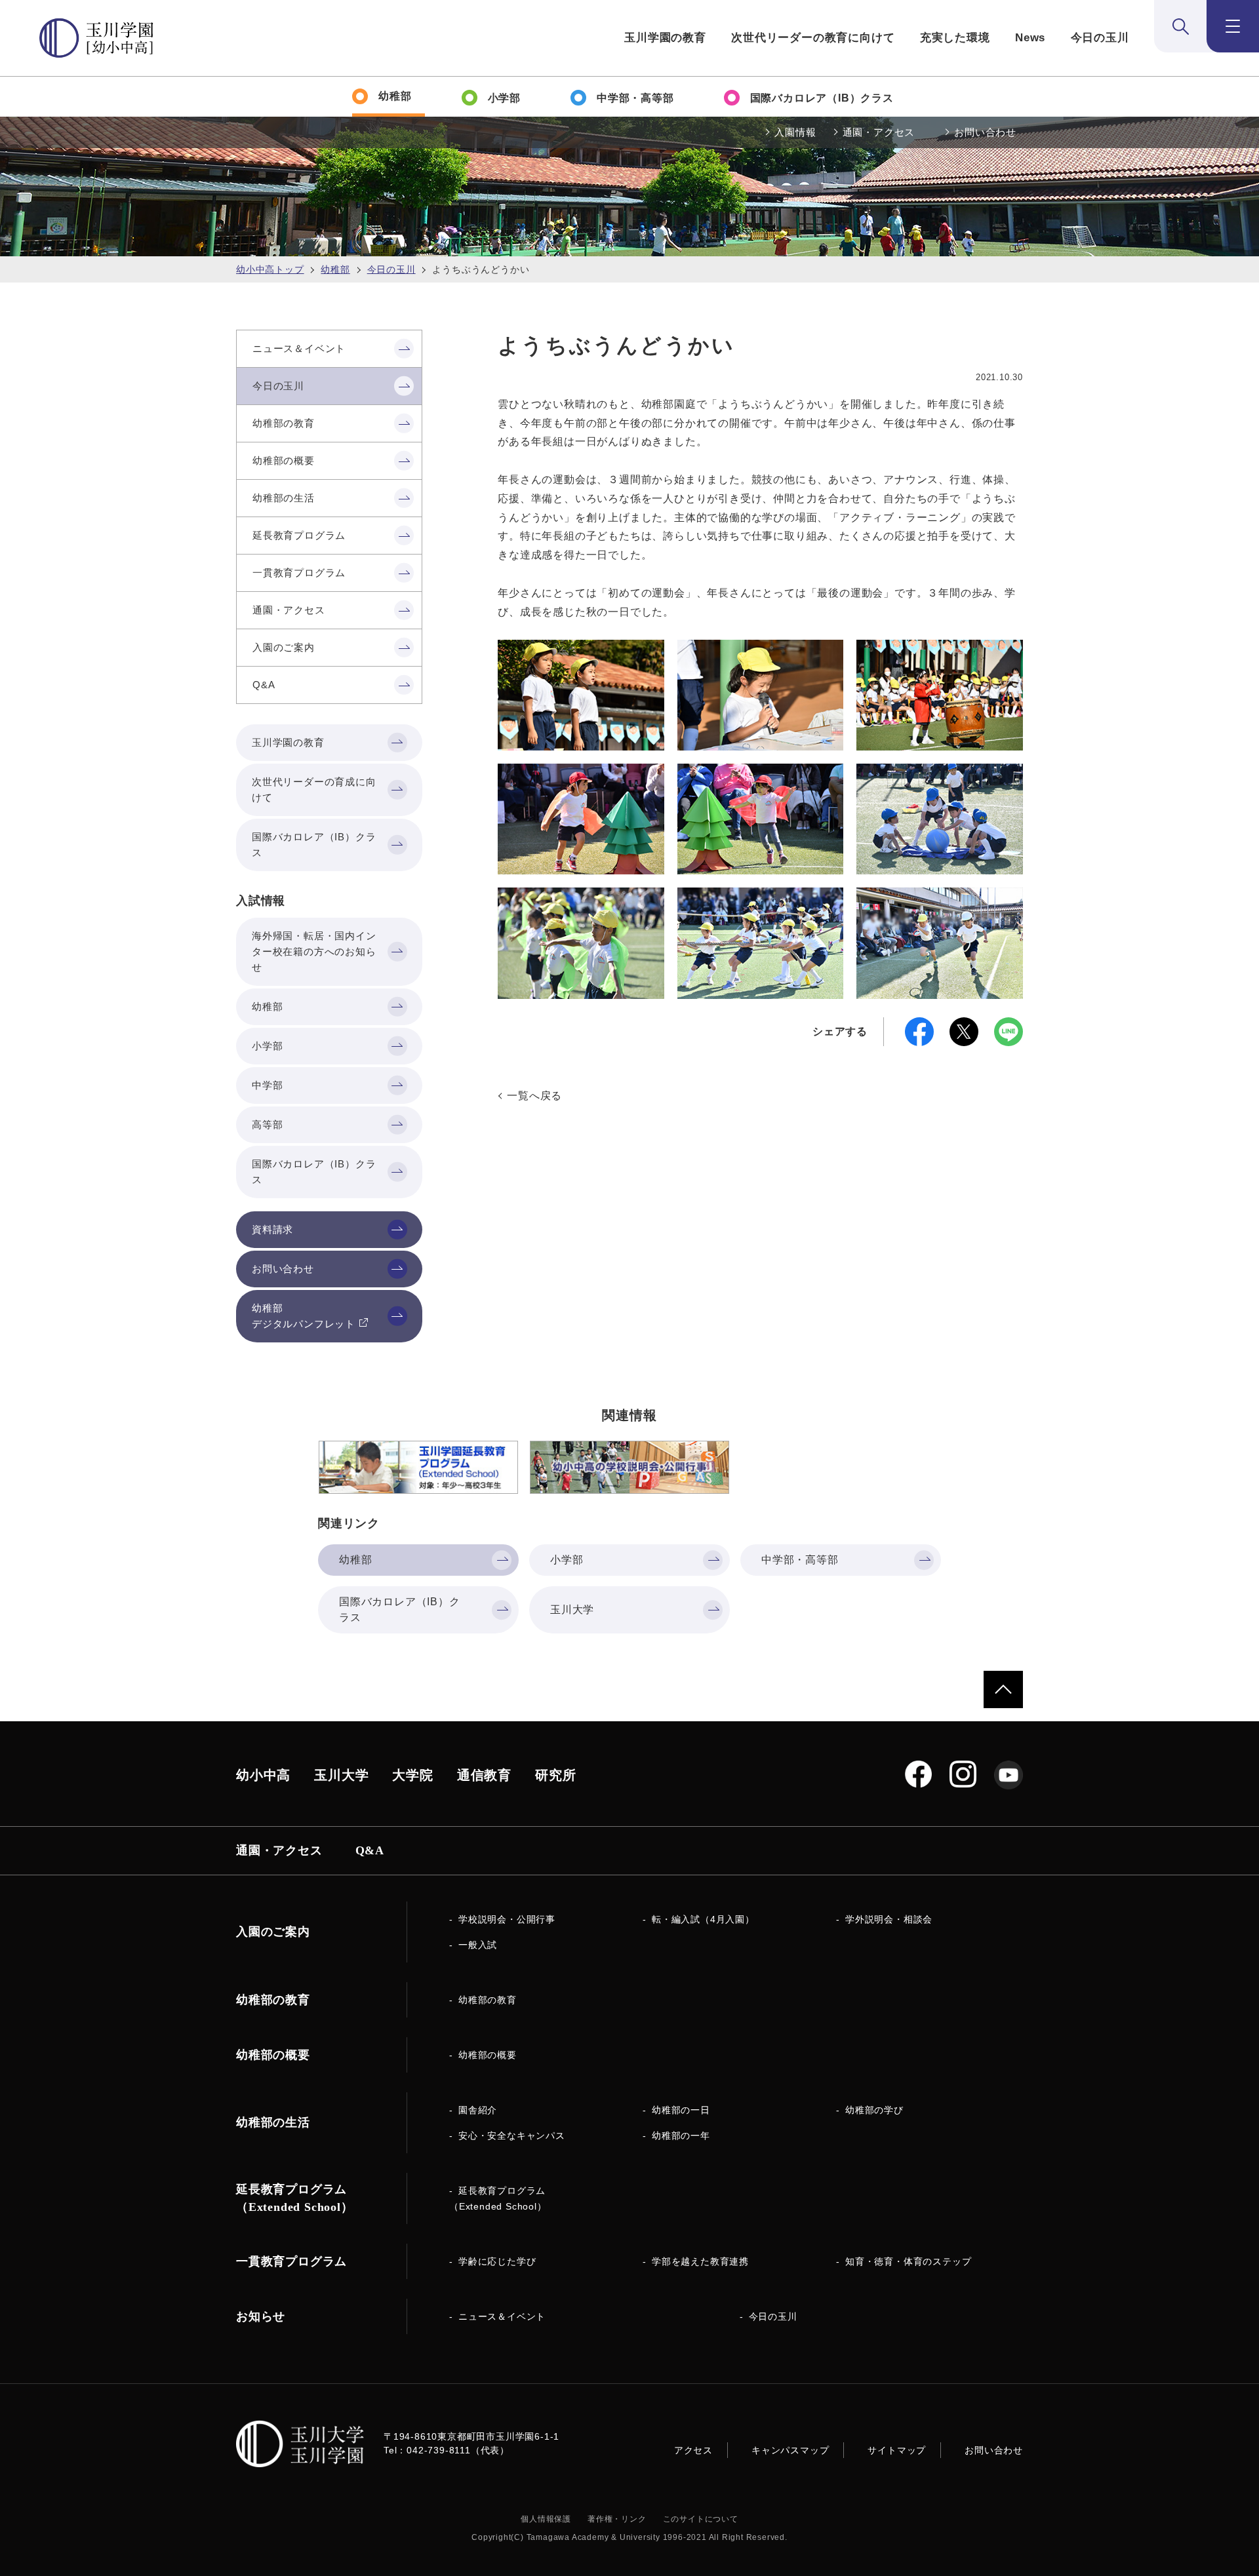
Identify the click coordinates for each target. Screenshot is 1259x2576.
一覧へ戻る (534, 1096)
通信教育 (484, 1775)
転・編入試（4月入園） (703, 1919)
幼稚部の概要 (488, 2055)
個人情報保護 (546, 2519)
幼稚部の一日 (681, 2110)
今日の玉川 (1100, 38)
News (1030, 38)
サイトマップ (897, 2450)
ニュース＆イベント (502, 2316)
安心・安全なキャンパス (512, 2136)
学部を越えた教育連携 (700, 2261)
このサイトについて (701, 2519)
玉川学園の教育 (665, 38)
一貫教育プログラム (291, 2261)
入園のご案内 (273, 1932)
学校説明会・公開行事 (507, 1919)
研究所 (555, 1775)
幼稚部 (335, 269)
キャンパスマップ (790, 2450)
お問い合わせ (985, 132)
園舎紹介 (478, 2110)
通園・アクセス (879, 132)
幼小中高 (263, 1775)
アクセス (693, 2450)
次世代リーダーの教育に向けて (813, 38)
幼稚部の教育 (488, 2000)
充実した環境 (955, 38)
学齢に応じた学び (497, 2261)
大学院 (412, 1775)
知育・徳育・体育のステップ (908, 2261)
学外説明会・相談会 (889, 1919)
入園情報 (795, 132)
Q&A (370, 1850)
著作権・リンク (617, 2519)
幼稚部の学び (874, 2110)
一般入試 (478, 1945)
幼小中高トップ (270, 269)
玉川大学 (341, 1775)
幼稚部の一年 (681, 2136)
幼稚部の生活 (273, 2122)
